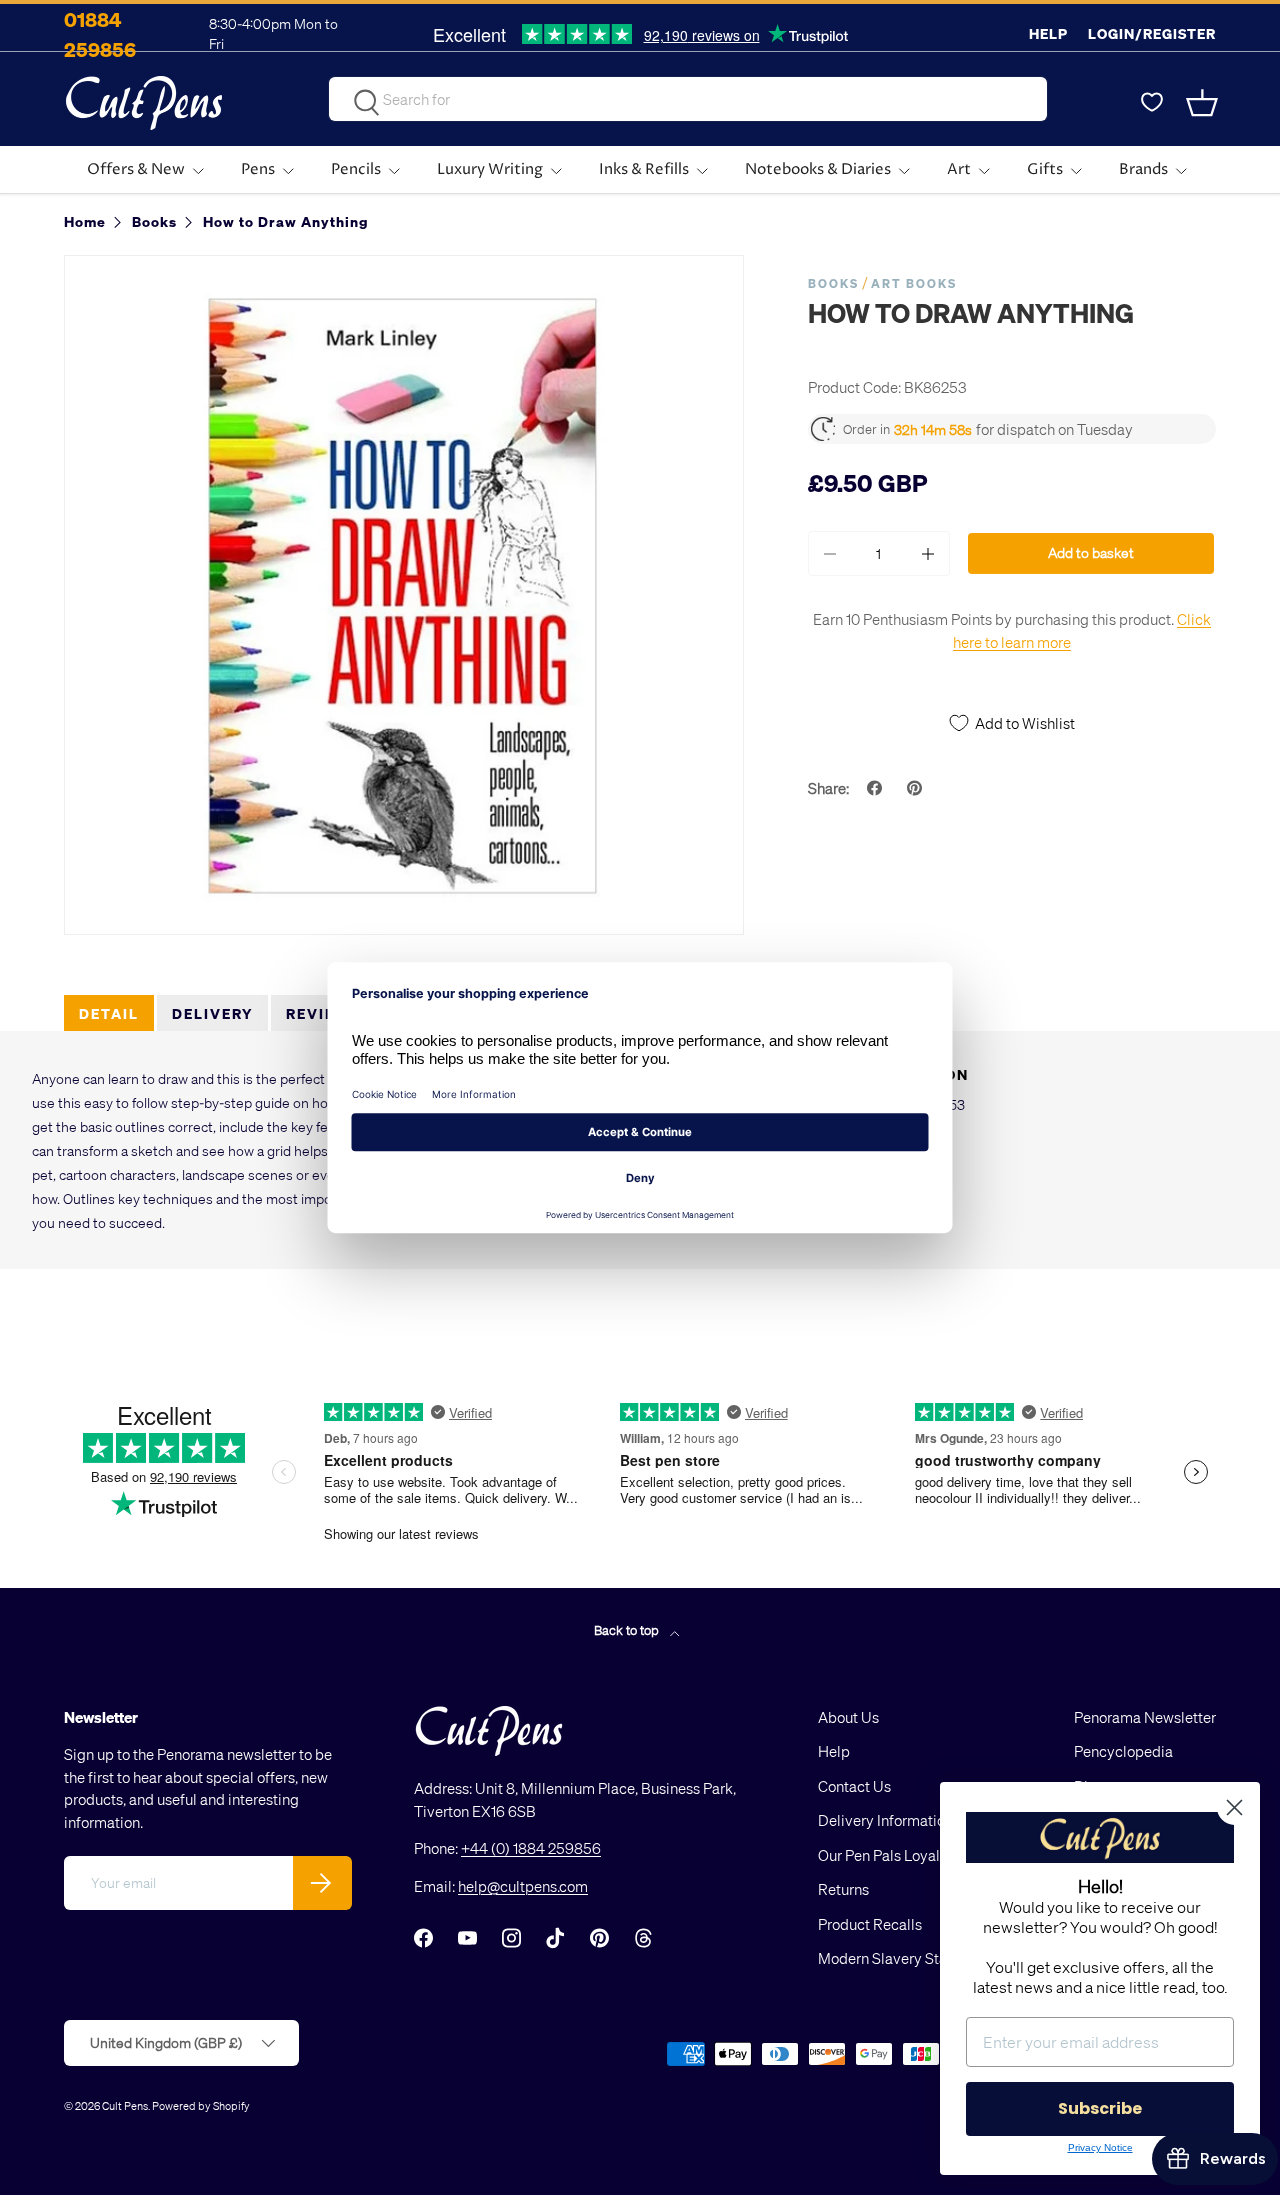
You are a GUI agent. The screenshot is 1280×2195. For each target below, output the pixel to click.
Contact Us (854, 1786)
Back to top (628, 1629)
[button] (1204, 103)
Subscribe (1100, 2108)
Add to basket (1091, 552)
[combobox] (688, 99)
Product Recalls (870, 1924)
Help (1048, 33)
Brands (1143, 169)
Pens (258, 169)
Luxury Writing (490, 169)
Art (959, 169)
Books (833, 283)
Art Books (914, 283)
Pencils (356, 169)
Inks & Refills (644, 169)
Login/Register (1152, 33)
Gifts (1045, 169)
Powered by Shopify (201, 2105)
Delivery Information (885, 1820)
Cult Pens (125, 2105)
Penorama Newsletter (1145, 1717)
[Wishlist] (1152, 103)
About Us (848, 1717)
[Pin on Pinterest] (917, 788)
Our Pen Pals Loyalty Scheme (914, 1855)
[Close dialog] (1234, 1807)
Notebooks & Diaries (818, 169)
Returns (843, 1889)
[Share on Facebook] (877, 788)
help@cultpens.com (523, 1886)
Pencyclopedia (1123, 1751)
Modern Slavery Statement (906, 1958)
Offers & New (136, 169)
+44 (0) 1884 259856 (531, 1848)
